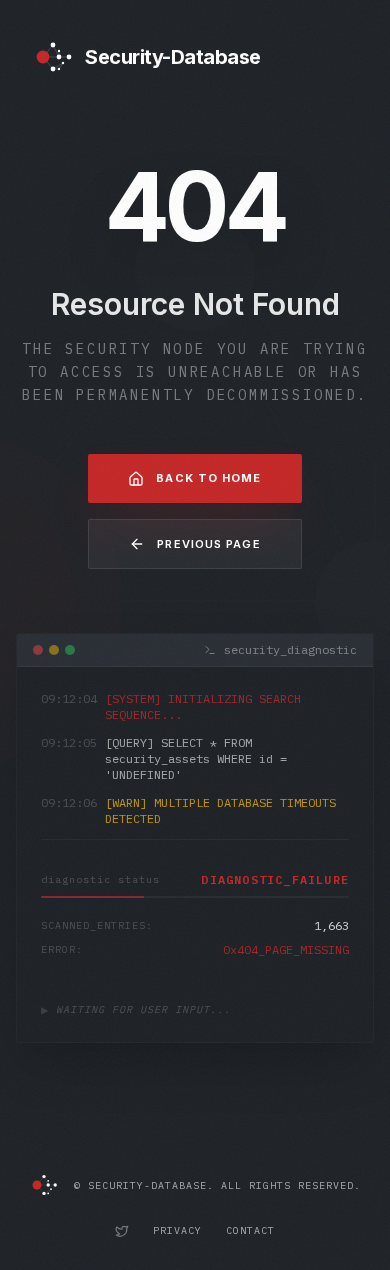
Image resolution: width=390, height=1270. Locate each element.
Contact (250, 1230)
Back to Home (208, 478)
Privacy (177, 1230)
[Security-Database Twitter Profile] (122, 1231)
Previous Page (208, 544)
